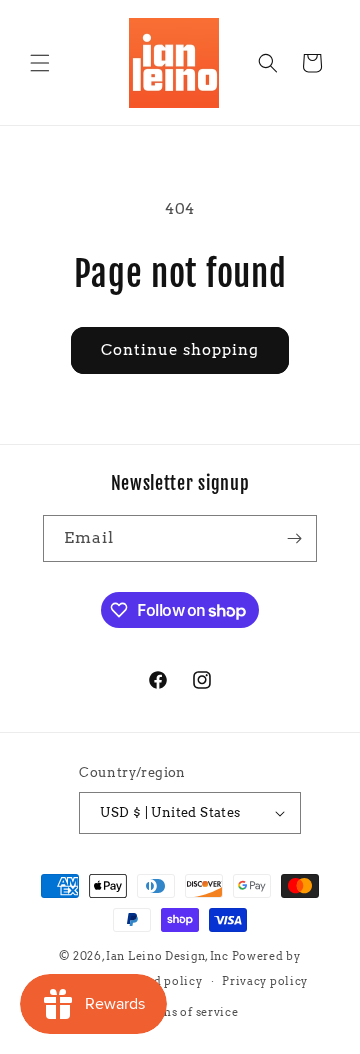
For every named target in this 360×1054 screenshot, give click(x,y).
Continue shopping (180, 350)
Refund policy (160, 981)
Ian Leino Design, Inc (167, 956)
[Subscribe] (294, 538)
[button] (40, 63)
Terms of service (189, 1012)
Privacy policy (265, 981)
